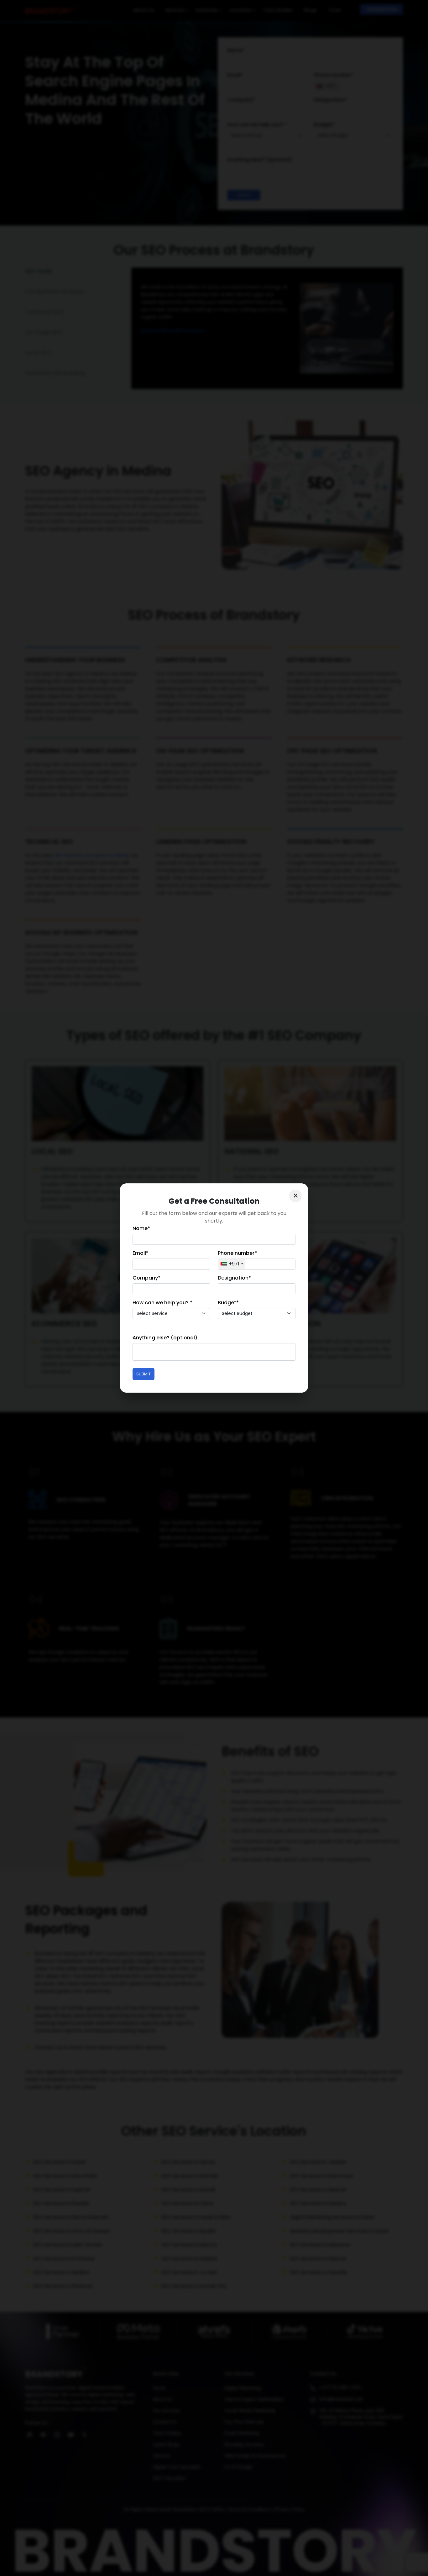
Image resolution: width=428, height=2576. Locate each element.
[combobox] (232, 1264)
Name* (141, 1228)
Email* (141, 1253)
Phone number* (237, 1253)
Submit (144, 1374)
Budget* (228, 1303)
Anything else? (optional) (165, 1338)
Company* (146, 1278)
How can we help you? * (162, 1303)
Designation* (234, 1278)
